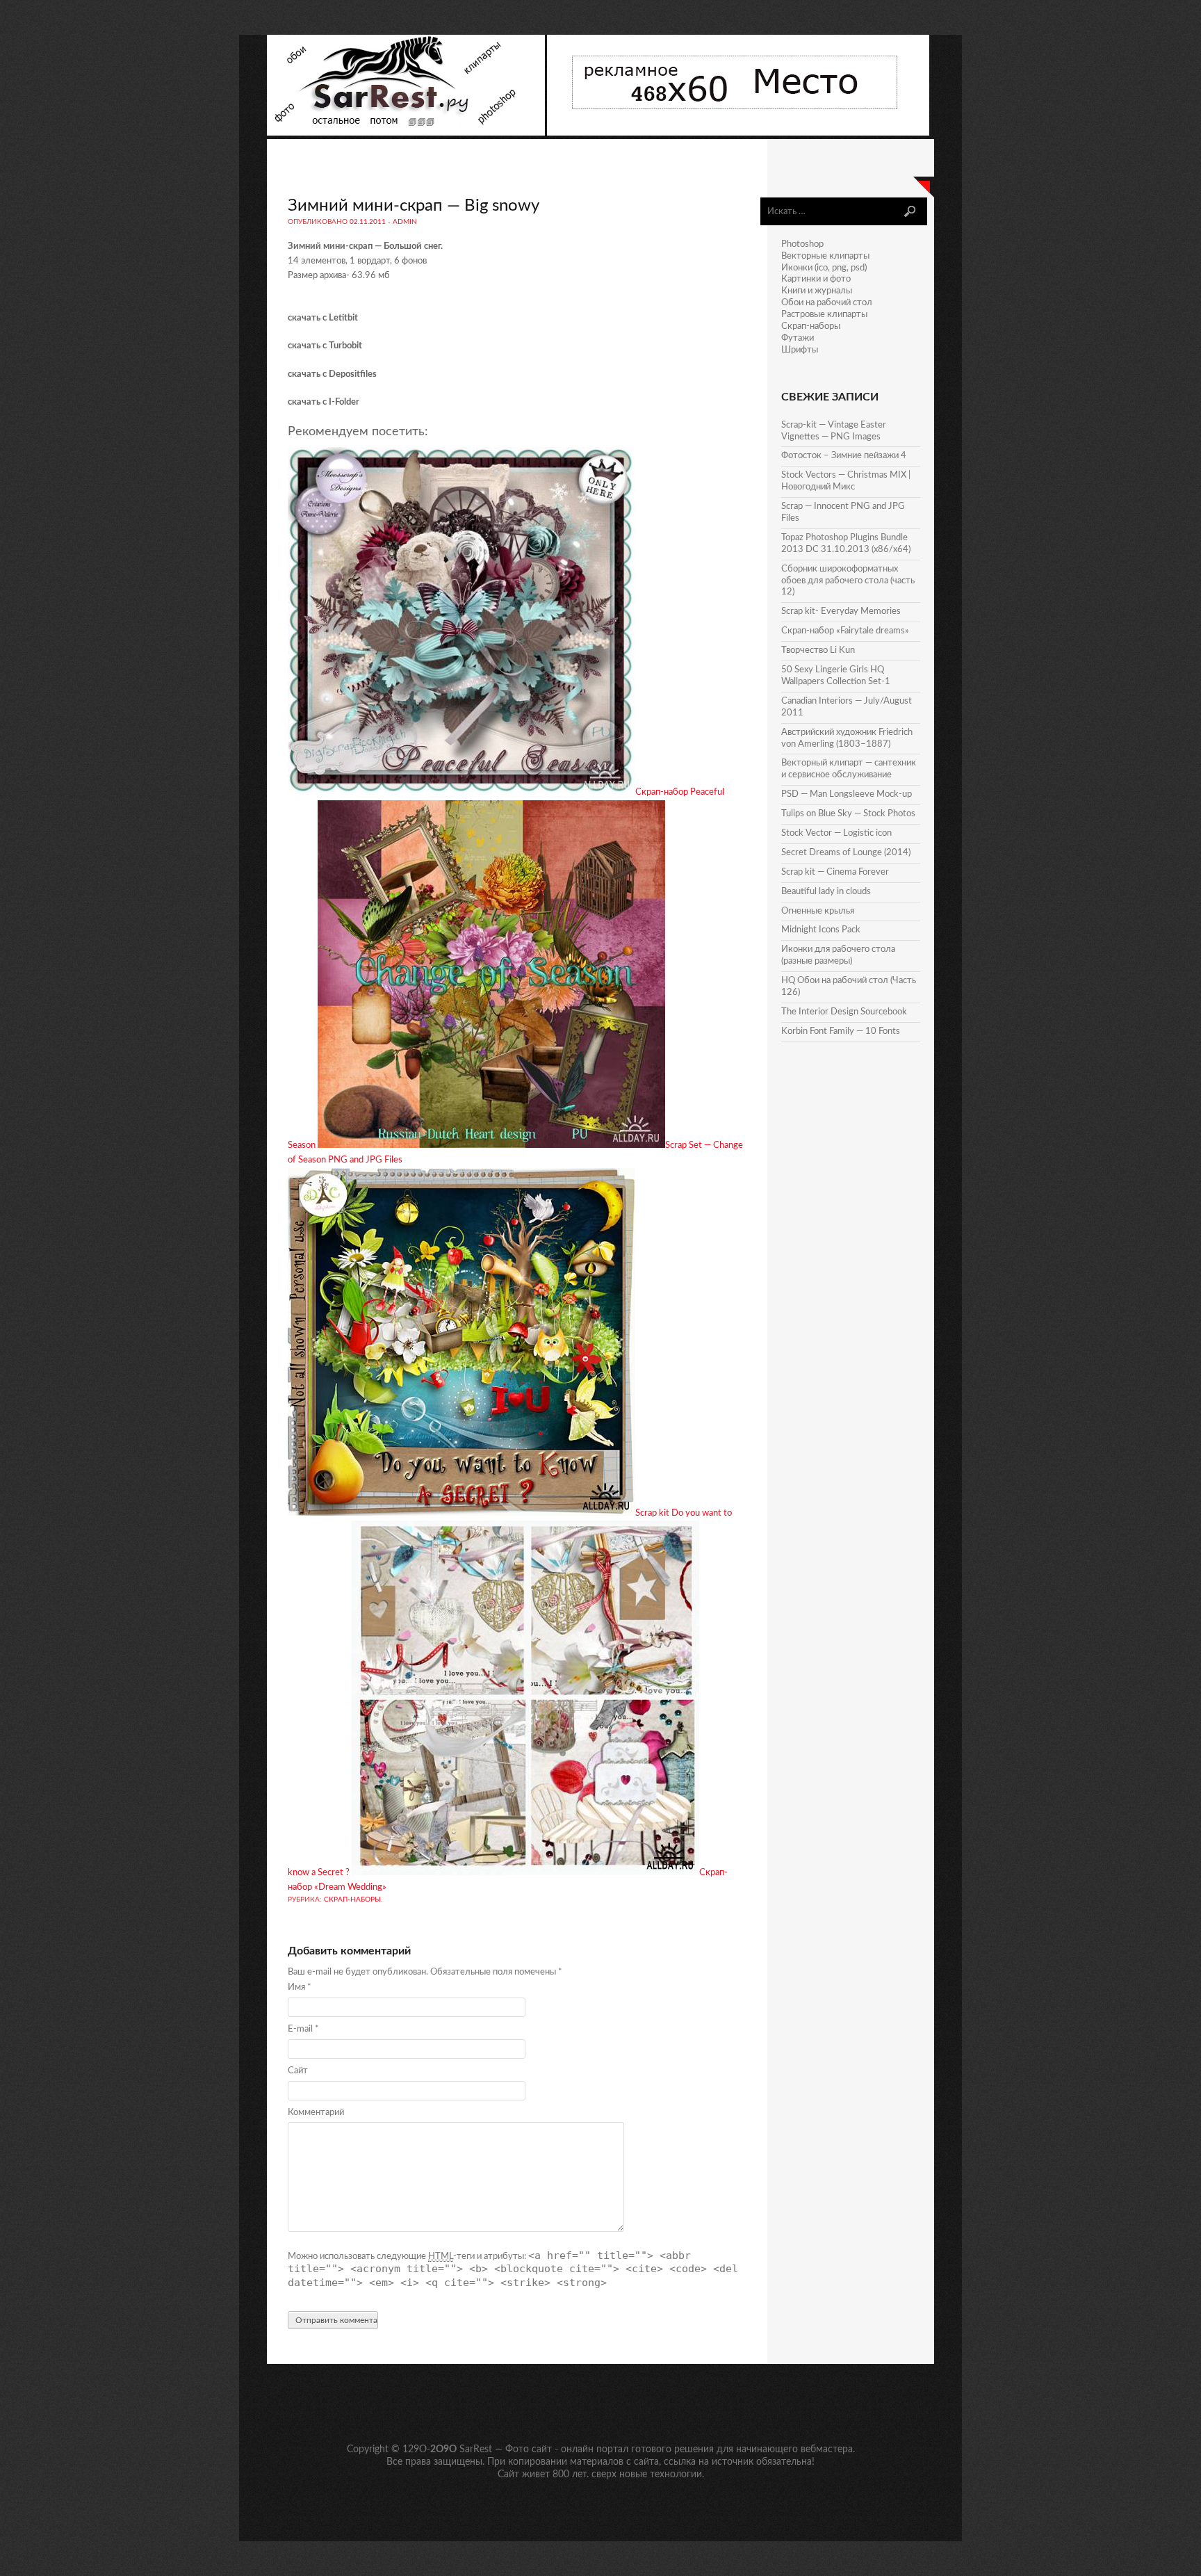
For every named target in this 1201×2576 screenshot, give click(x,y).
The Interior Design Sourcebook (844, 1012)
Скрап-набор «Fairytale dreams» (845, 631)
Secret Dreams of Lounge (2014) (846, 853)
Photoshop (802, 244)
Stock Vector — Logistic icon (836, 833)
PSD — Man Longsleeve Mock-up (847, 794)
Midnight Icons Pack (821, 930)
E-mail (303, 2029)
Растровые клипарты (824, 315)
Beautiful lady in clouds (826, 892)
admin (405, 222)
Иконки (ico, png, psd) (824, 268)
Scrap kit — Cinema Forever (835, 872)
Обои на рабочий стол (827, 303)
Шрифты (800, 350)
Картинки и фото (816, 279)
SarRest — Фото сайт (506, 2449)
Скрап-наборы (352, 1899)
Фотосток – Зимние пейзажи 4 (844, 456)
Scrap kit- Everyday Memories (841, 611)
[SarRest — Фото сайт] (407, 133)
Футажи (798, 338)
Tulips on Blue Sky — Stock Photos (848, 814)
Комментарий (316, 2113)
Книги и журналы (817, 291)
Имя (300, 1987)
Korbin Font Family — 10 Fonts (841, 1031)
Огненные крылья (818, 911)
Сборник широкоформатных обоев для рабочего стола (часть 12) (848, 581)
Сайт (298, 2071)
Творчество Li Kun (818, 650)
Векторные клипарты (825, 256)
